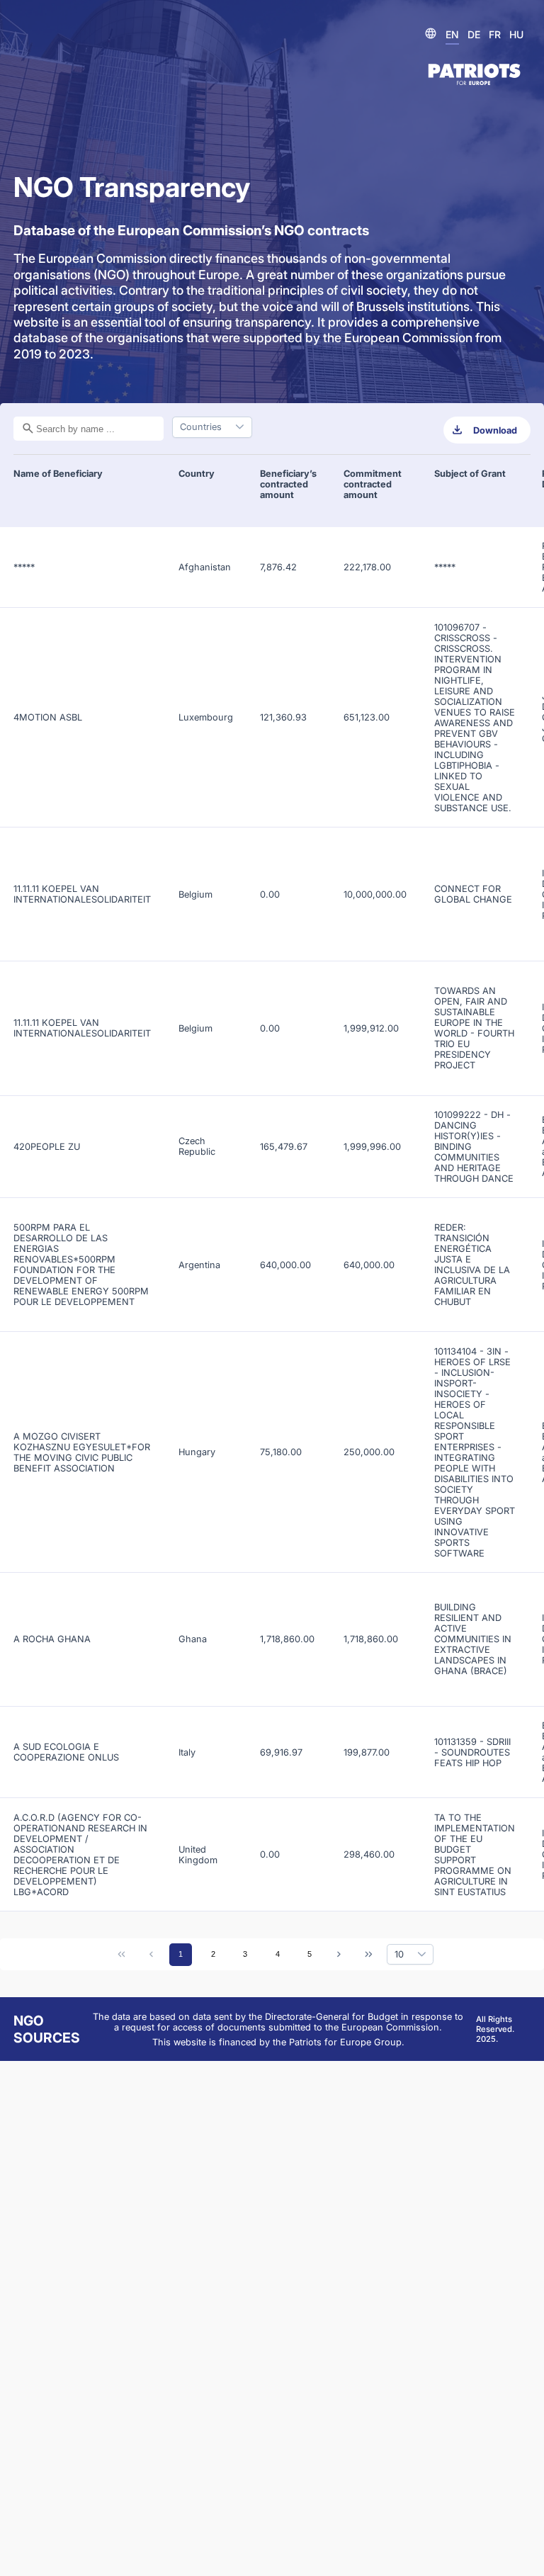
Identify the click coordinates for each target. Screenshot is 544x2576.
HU (516, 34)
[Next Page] (339, 1955)
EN (452, 34)
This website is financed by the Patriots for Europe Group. (278, 2042)
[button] (421, 1955)
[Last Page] (368, 1955)
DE (474, 34)
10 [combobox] (399, 1954)
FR (495, 34)
